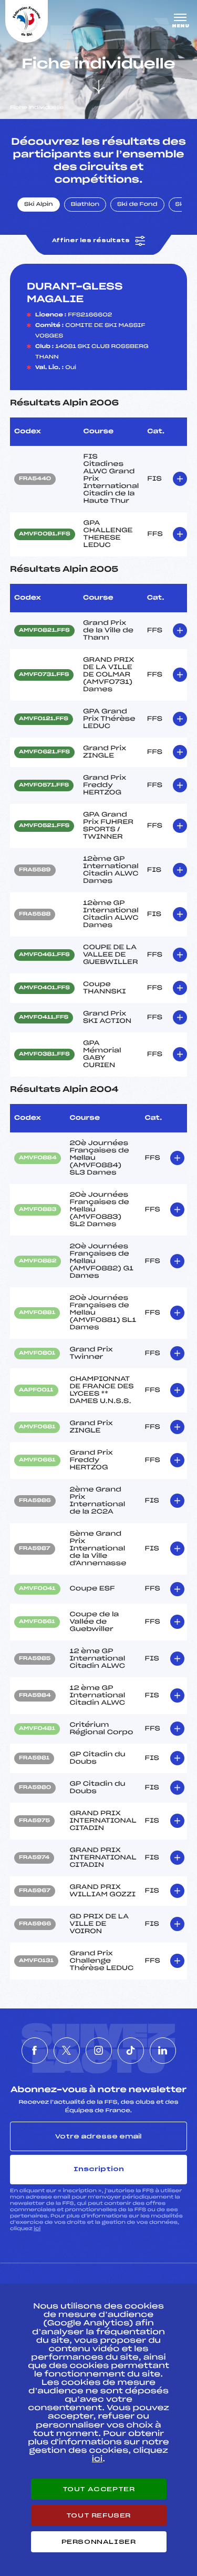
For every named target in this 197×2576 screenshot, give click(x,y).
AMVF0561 (37, 1622)
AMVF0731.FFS (44, 675)
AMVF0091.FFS (45, 534)
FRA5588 (35, 914)
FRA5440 (35, 479)
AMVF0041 (37, 1589)
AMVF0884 (38, 1158)
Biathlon (85, 205)
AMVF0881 (37, 1313)
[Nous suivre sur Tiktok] (131, 2051)
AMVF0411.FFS (44, 1018)
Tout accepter (99, 2489)
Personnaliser (99, 2542)
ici (37, 2229)
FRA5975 (34, 1821)
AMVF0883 (38, 1210)
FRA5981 (34, 1758)
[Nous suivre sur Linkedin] (163, 2051)
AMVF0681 (37, 1427)
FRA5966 (35, 1924)
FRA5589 (35, 870)
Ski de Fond (137, 205)
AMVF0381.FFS (44, 1055)
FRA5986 (35, 1501)
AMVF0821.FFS (44, 631)
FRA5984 (35, 1696)
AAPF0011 (36, 1390)
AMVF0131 (36, 1961)
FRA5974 (34, 1858)
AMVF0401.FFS (44, 988)
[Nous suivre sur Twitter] (67, 2051)
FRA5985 (35, 1659)
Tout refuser (98, 2515)
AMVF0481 (37, 1729)
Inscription (99, 2169)
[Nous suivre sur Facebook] (35, 2051)
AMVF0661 (37, 1460)
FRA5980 (35, 1788)
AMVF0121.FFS (44, 719)
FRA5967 (35, 1891)
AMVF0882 (38, 1261)
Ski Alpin (39, 205)
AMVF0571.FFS (44, 785)
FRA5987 (35, 1549)
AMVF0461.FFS (44, 955)
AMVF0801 (37, 1354)
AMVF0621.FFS (44, 752)
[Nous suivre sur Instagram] (99, 2051)
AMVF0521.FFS (44, 826)
